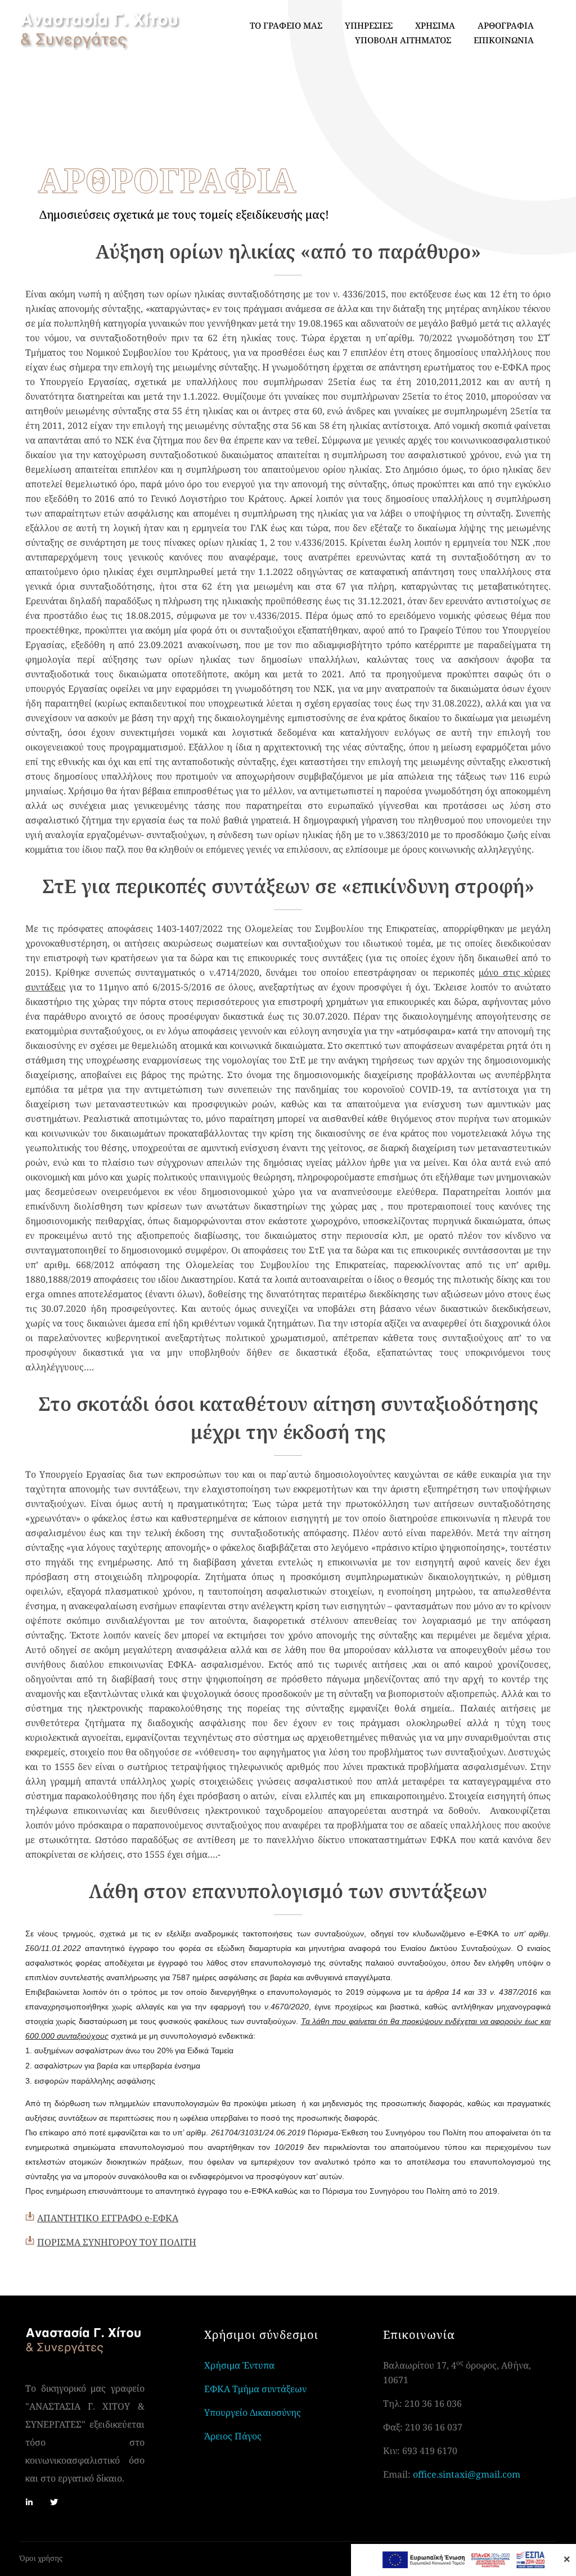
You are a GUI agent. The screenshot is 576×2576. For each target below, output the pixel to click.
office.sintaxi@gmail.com (467, 2474)
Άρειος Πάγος (233, 2436)
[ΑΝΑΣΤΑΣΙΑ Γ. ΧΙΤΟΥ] (100, 31)
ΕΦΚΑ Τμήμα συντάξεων (255, 2389)
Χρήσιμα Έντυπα (239, 2365)
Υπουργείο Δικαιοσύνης (253, 2412)
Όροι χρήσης (41, 2558)
